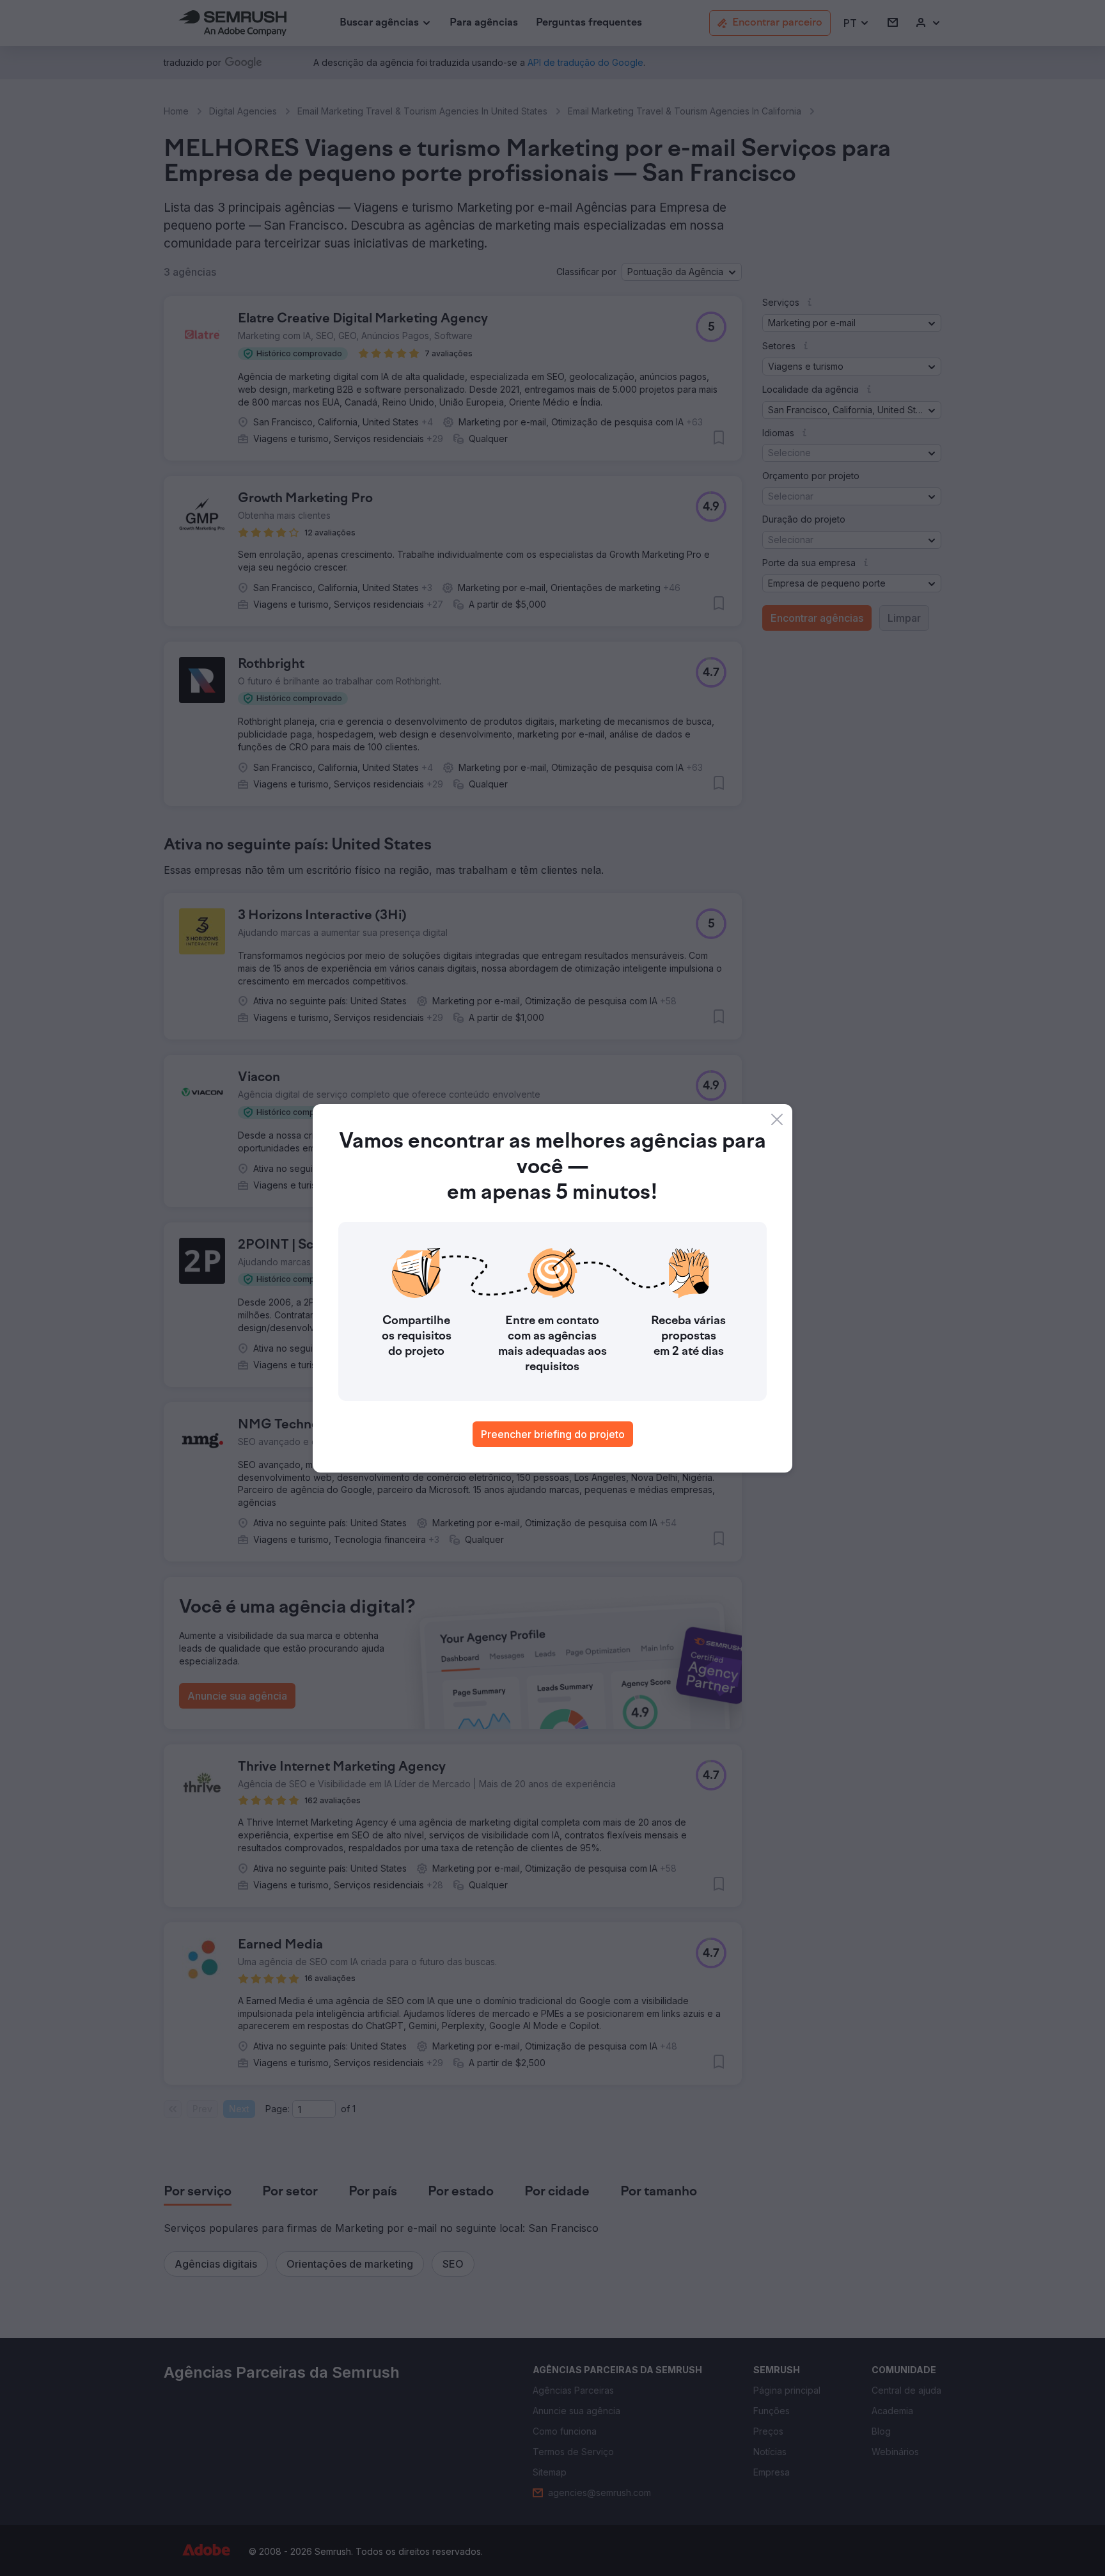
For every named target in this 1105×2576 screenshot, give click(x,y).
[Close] (777, 1119)
